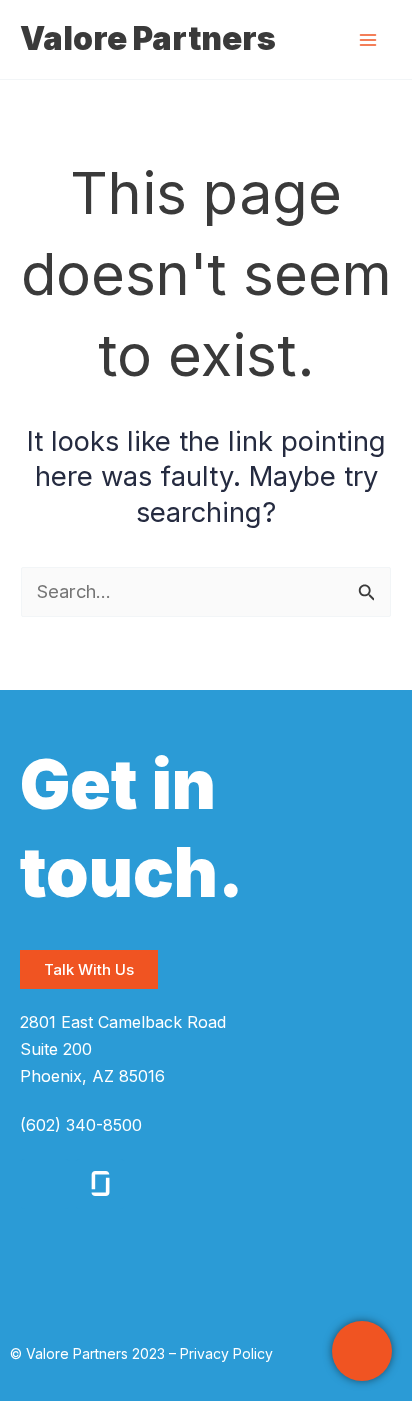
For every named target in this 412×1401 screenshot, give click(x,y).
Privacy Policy (226, 1353)
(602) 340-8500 (81, 1125)
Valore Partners (148, 38)
